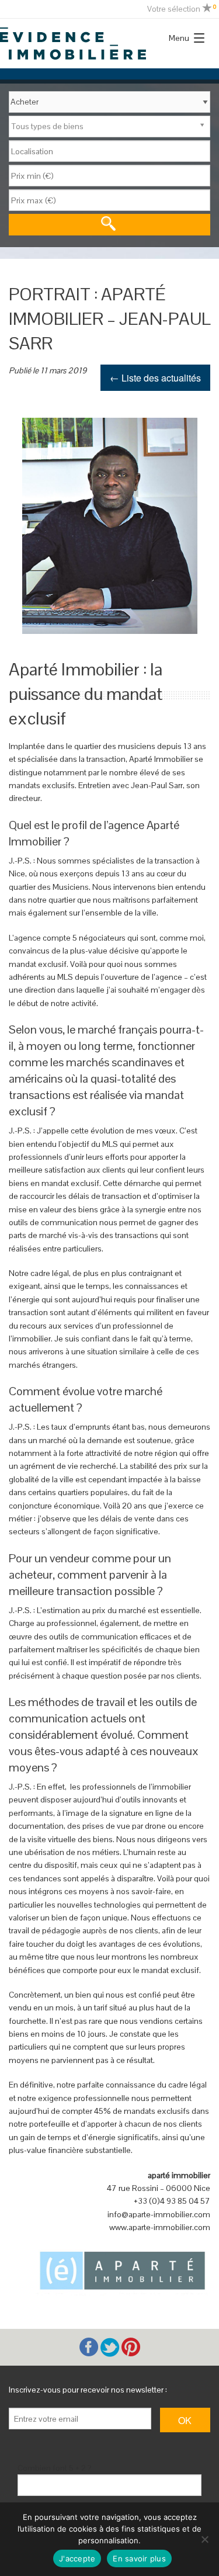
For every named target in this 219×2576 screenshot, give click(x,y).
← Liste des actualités (155, 378)
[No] (204, 2539)
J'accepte (77, 2558)
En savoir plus (139, 2558)
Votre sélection (182, 9)
